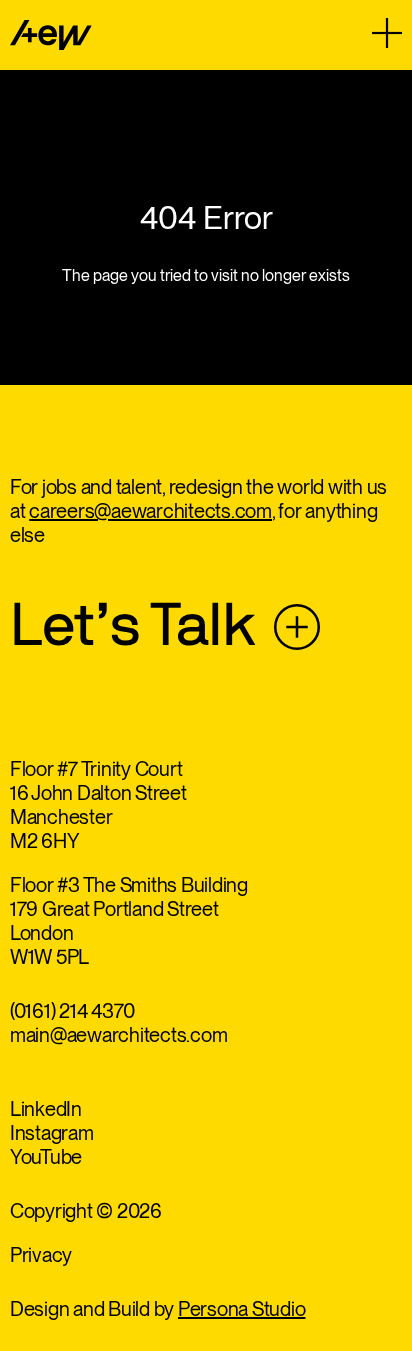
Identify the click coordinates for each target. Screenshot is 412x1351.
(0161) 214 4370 (72, 1011)
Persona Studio (242, 1309)
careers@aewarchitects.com (150, 511)
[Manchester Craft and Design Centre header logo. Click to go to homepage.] (51, 35)
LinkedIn (46, 1109)
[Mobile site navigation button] (387, 33)
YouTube (46, 1157)
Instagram (52, 1133)
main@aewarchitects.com (119, 1035)
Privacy (41, 1255)
